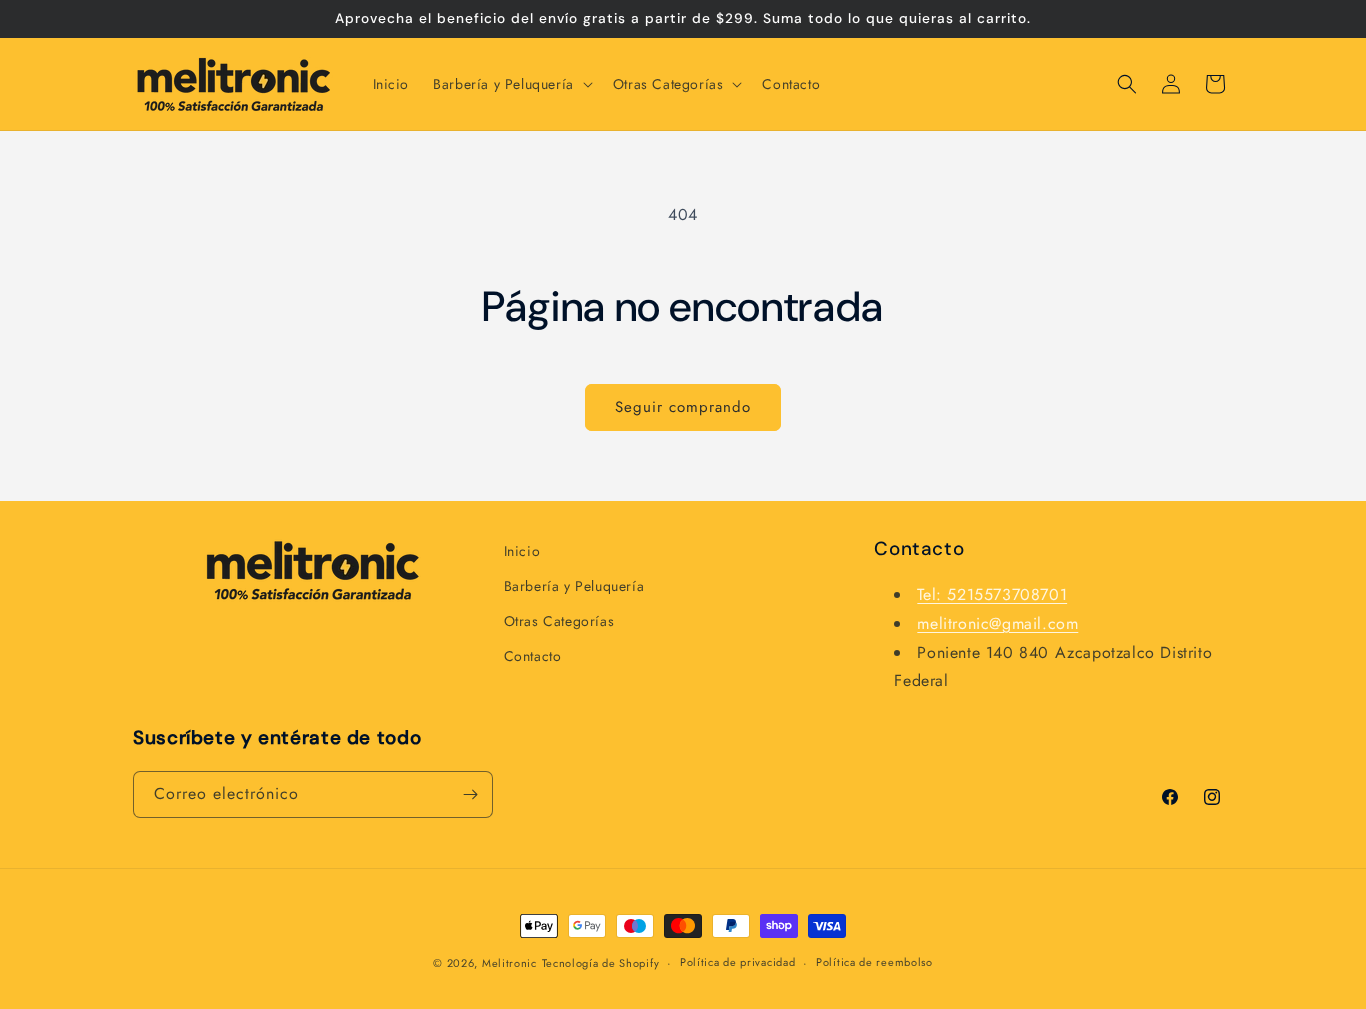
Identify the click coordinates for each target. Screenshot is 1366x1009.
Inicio (522, 551)
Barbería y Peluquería (574, 586)
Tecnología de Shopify (601, 963)
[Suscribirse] (470, 794)
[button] (511, 84)
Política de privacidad (737, 962)
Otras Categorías (559, 621)
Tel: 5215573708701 (992, 594)
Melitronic (509, 963)
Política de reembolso (874, 962)
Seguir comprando (683, 407)
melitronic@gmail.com (997, 623)
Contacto (533, 656)
